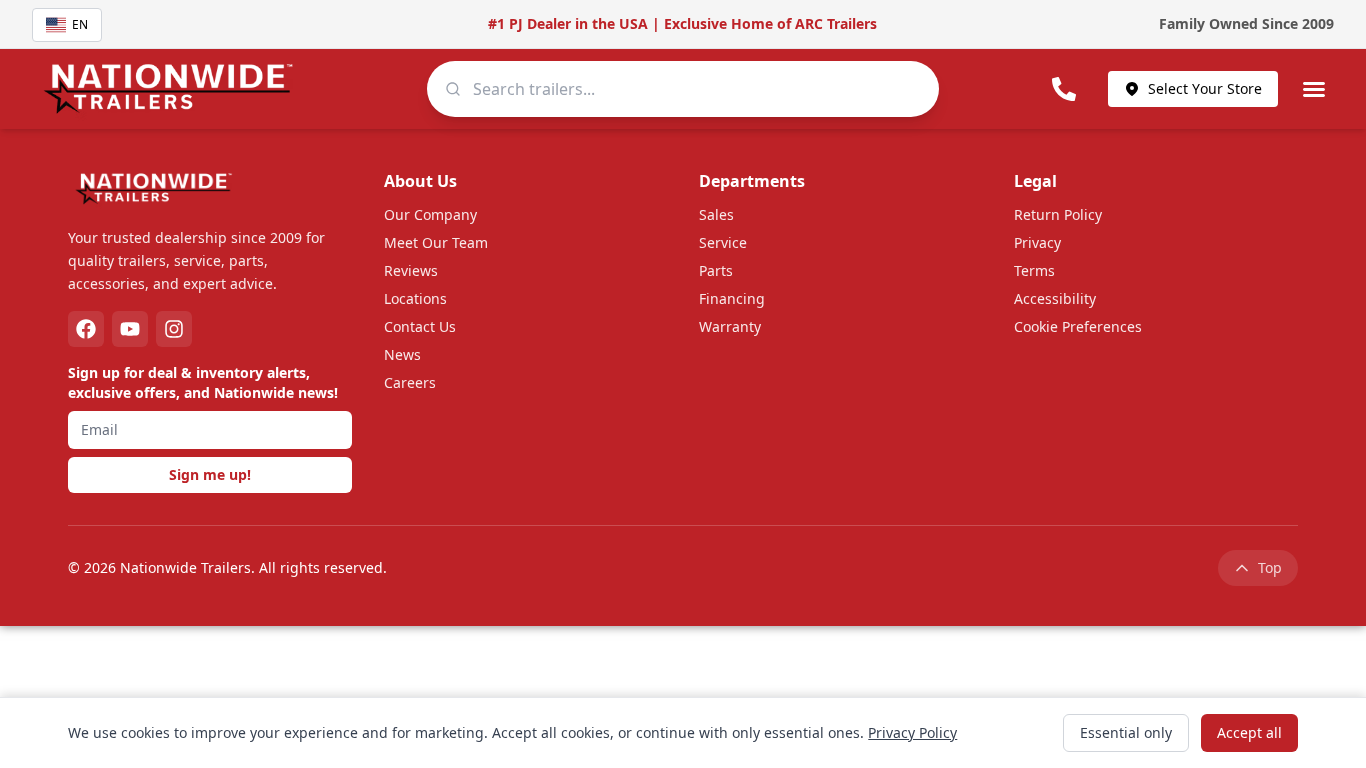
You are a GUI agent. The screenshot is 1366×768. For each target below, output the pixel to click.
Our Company (430, 214)
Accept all (1249, 732)
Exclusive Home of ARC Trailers (770, 23)
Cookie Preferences (1078, 326)
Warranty (730, 326)
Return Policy (1058, 214)
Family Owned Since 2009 (1246, 23)
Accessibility (1055, 298)
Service (723, 242)
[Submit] (453, 89)
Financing (732, 298)
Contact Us (420, 326)
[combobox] (683, 89)
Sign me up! (210, 474)
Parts (716, 270)
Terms (1034, 270)
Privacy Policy (912, 732)
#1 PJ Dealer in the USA (568, 23)
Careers (410, 382)
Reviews (411, 270)
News (402, 354)
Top (1270, 567)
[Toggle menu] (1314, 89)
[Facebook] (86, 329)
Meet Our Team (436, 242)
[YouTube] (130, 329)
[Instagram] (174, 329)
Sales (716, 214)
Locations (415, 298)
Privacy (1037, 242)
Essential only (1126, 732)
